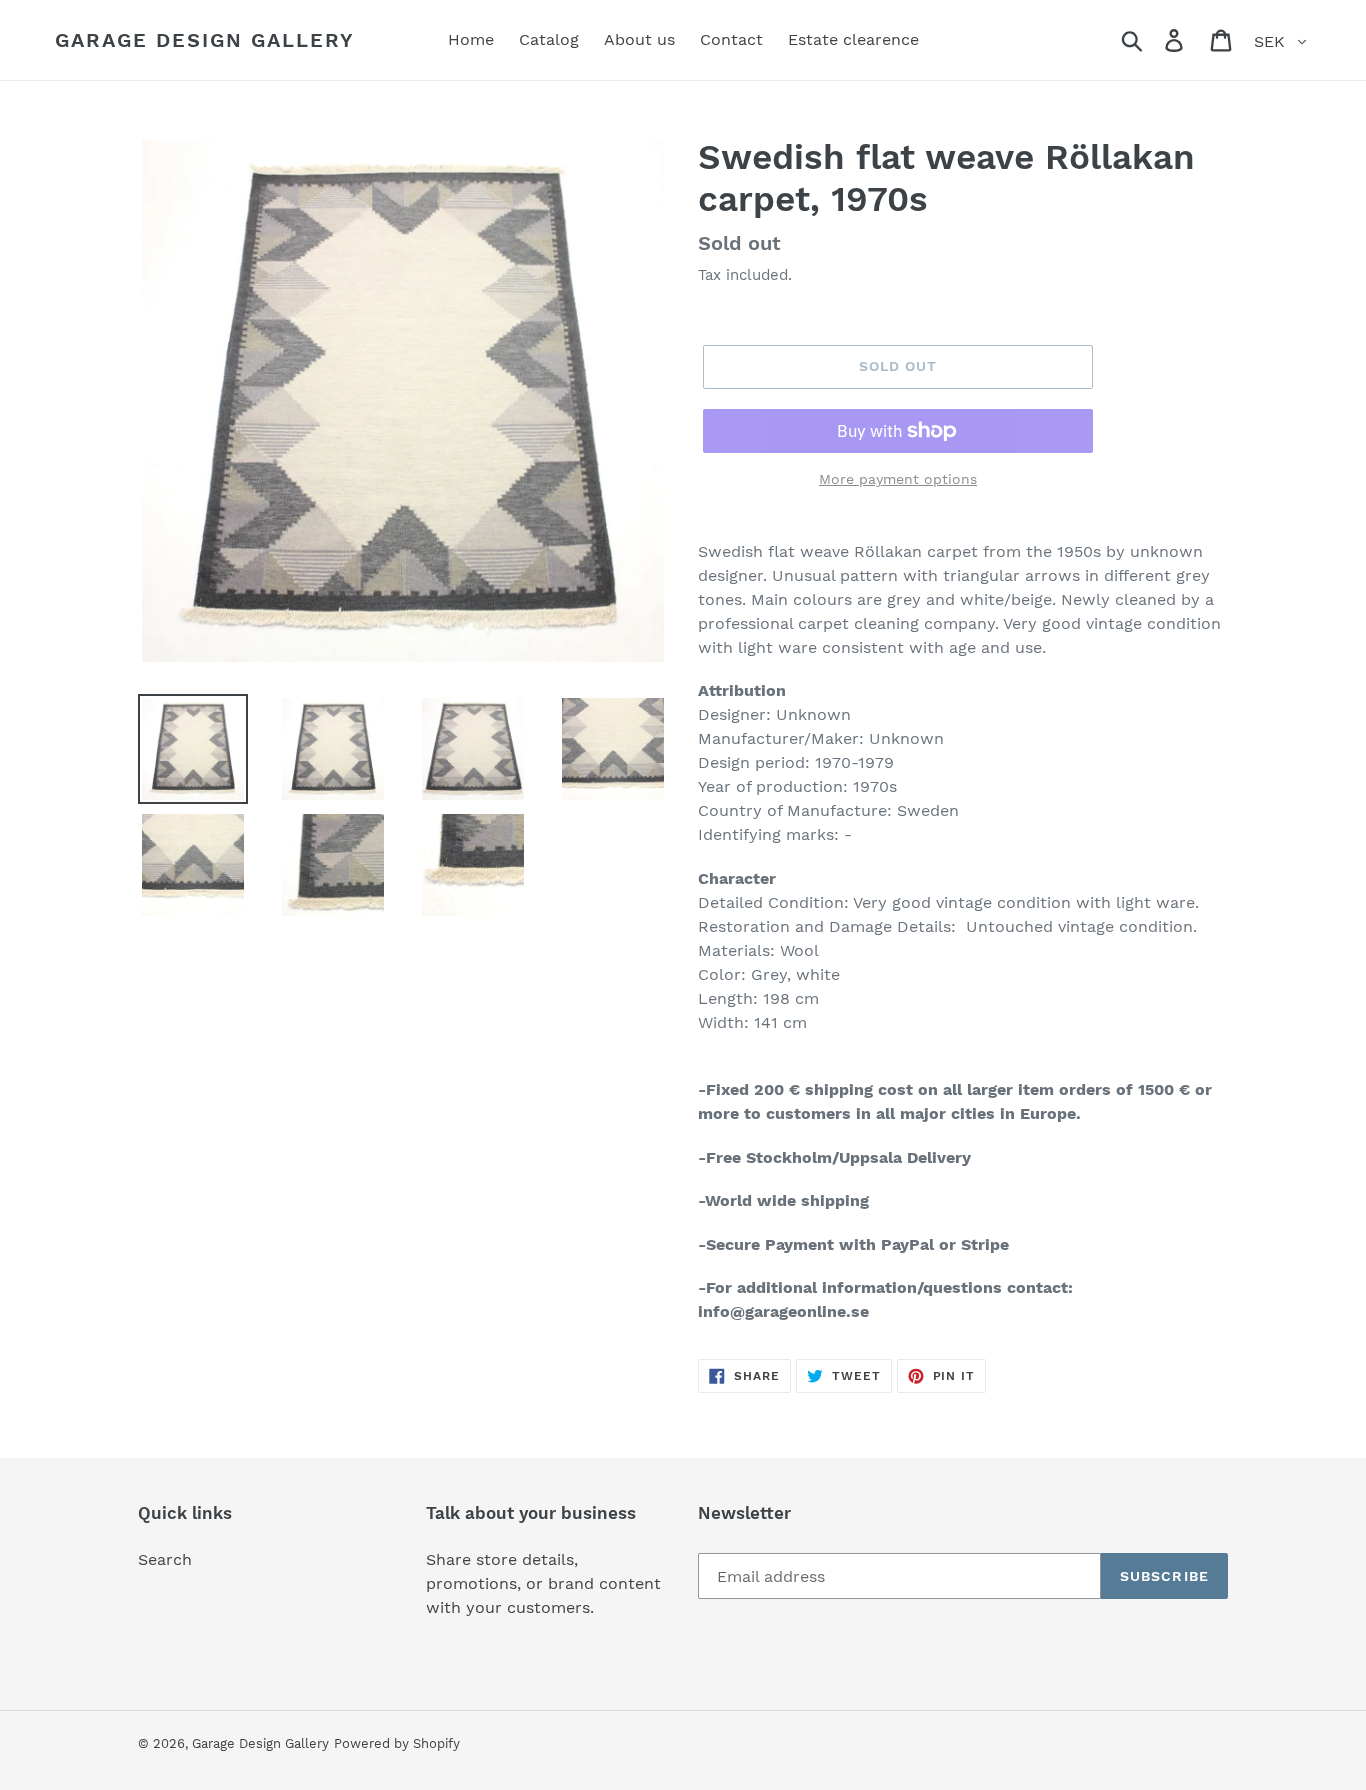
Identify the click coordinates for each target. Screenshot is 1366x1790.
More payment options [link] (898, 479)
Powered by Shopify (397, 1743)
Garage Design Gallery (205, 40)
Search (165, 1559)
